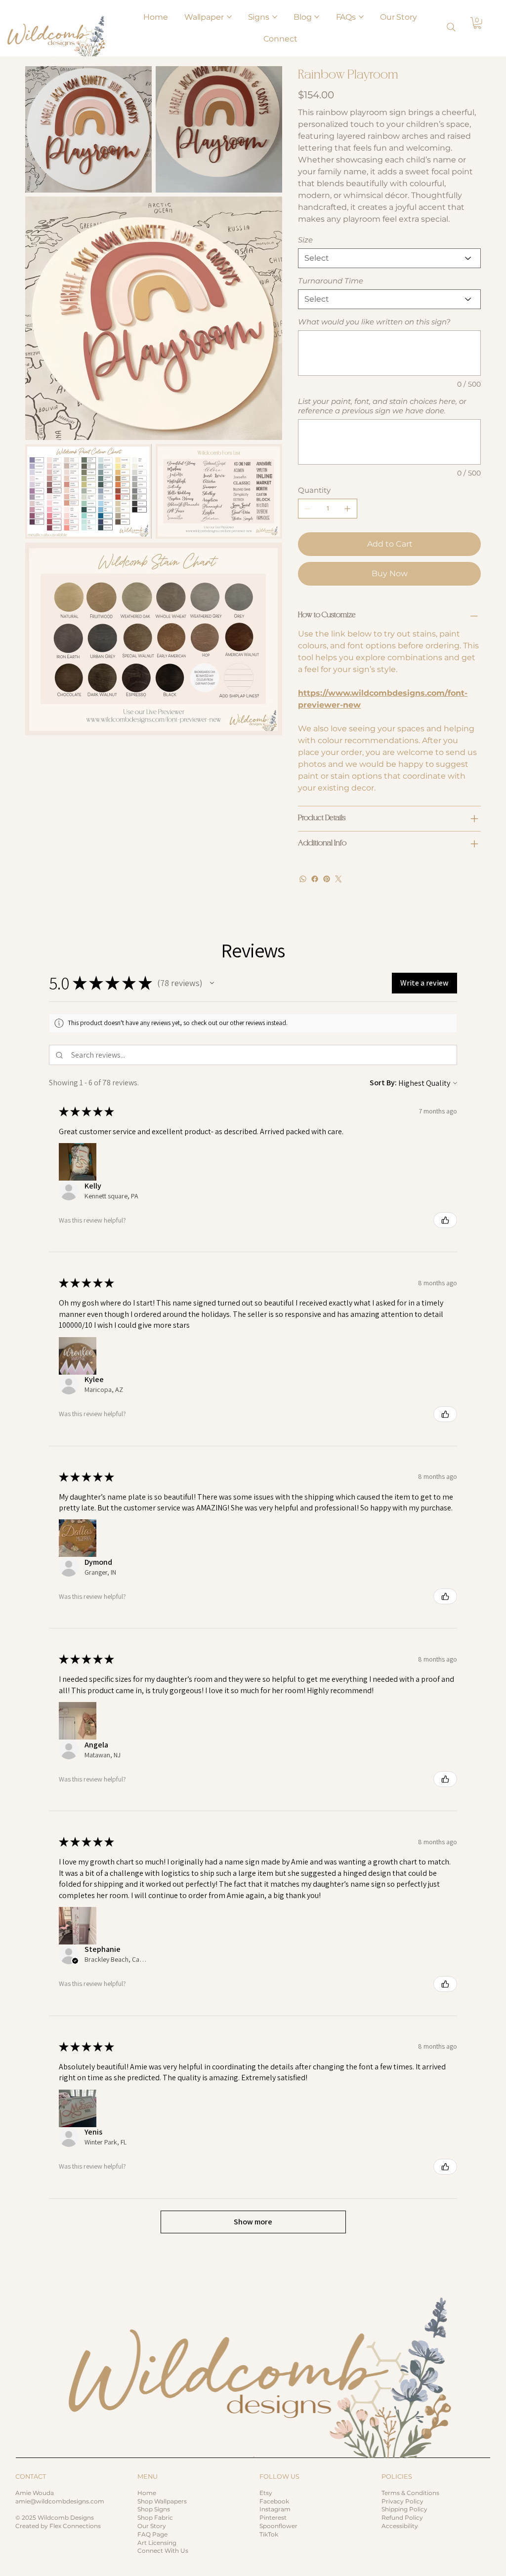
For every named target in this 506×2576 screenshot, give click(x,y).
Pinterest (273, 2517)
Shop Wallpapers (162, 2501)
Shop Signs (154, 2509)
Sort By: (383, 1083)
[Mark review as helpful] (445, 1220)
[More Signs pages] (275, 17)
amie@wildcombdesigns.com (60, 2501)
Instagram (275, 2509)
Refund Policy (402, 2517)
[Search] (451, 27)
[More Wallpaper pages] (229, 17)
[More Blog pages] (317, 17)
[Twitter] (338, 879)
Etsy (266, 2493)
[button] (477, 23)
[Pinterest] (327, 879)
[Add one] (347, 509)
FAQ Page (152, 2534)
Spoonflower (278, 2526)
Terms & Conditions (410, 2493)
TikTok (269, 2534)
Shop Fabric (155, 2517)
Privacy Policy (402, 2501)
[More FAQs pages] (361, 17)
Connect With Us (163, 2551)
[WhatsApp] (303, 879)
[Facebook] (315, 879)
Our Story (152, 2526)
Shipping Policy (404, 2509)
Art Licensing (157, 2543)
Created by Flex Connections (58, 2526)
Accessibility (400, 2526)
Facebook (274, 2501)
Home (147, 2493)
